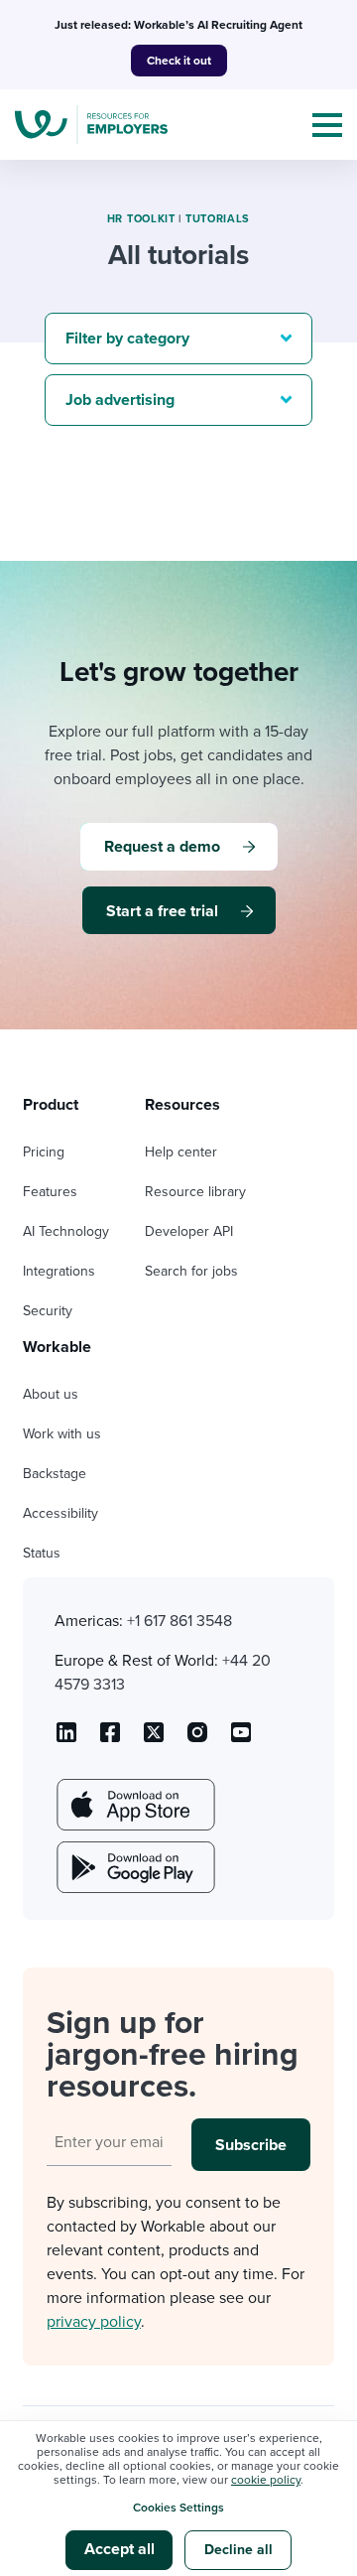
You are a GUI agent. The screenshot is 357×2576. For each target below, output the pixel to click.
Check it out (179, 61)
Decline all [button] (238, 2550)
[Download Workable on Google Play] (134, 1867)
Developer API (189, 1231)
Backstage (55, 1474)
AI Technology (66, 1231)
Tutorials (218, 219)
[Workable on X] (197, 1739)
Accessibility (60, 1513)
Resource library (195, 1192)
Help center (181, 1152)
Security (48, 1311)
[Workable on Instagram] (241, 1739)
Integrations (59, 1271)
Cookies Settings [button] (178, 2508)
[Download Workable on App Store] (134, 1805)
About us (51, 1394)
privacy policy (94, 2322)
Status (42, 1553)
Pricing (44, 1152)
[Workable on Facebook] (110, 1739)
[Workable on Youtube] (154, 1739)
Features (50, 1192)
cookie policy (266, 2480)
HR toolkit (141, 219)
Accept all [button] (119, 2549)
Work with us (62, 1434)
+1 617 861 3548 (179, 1621)
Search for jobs (191, 1271)
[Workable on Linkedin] (66, 1739)
